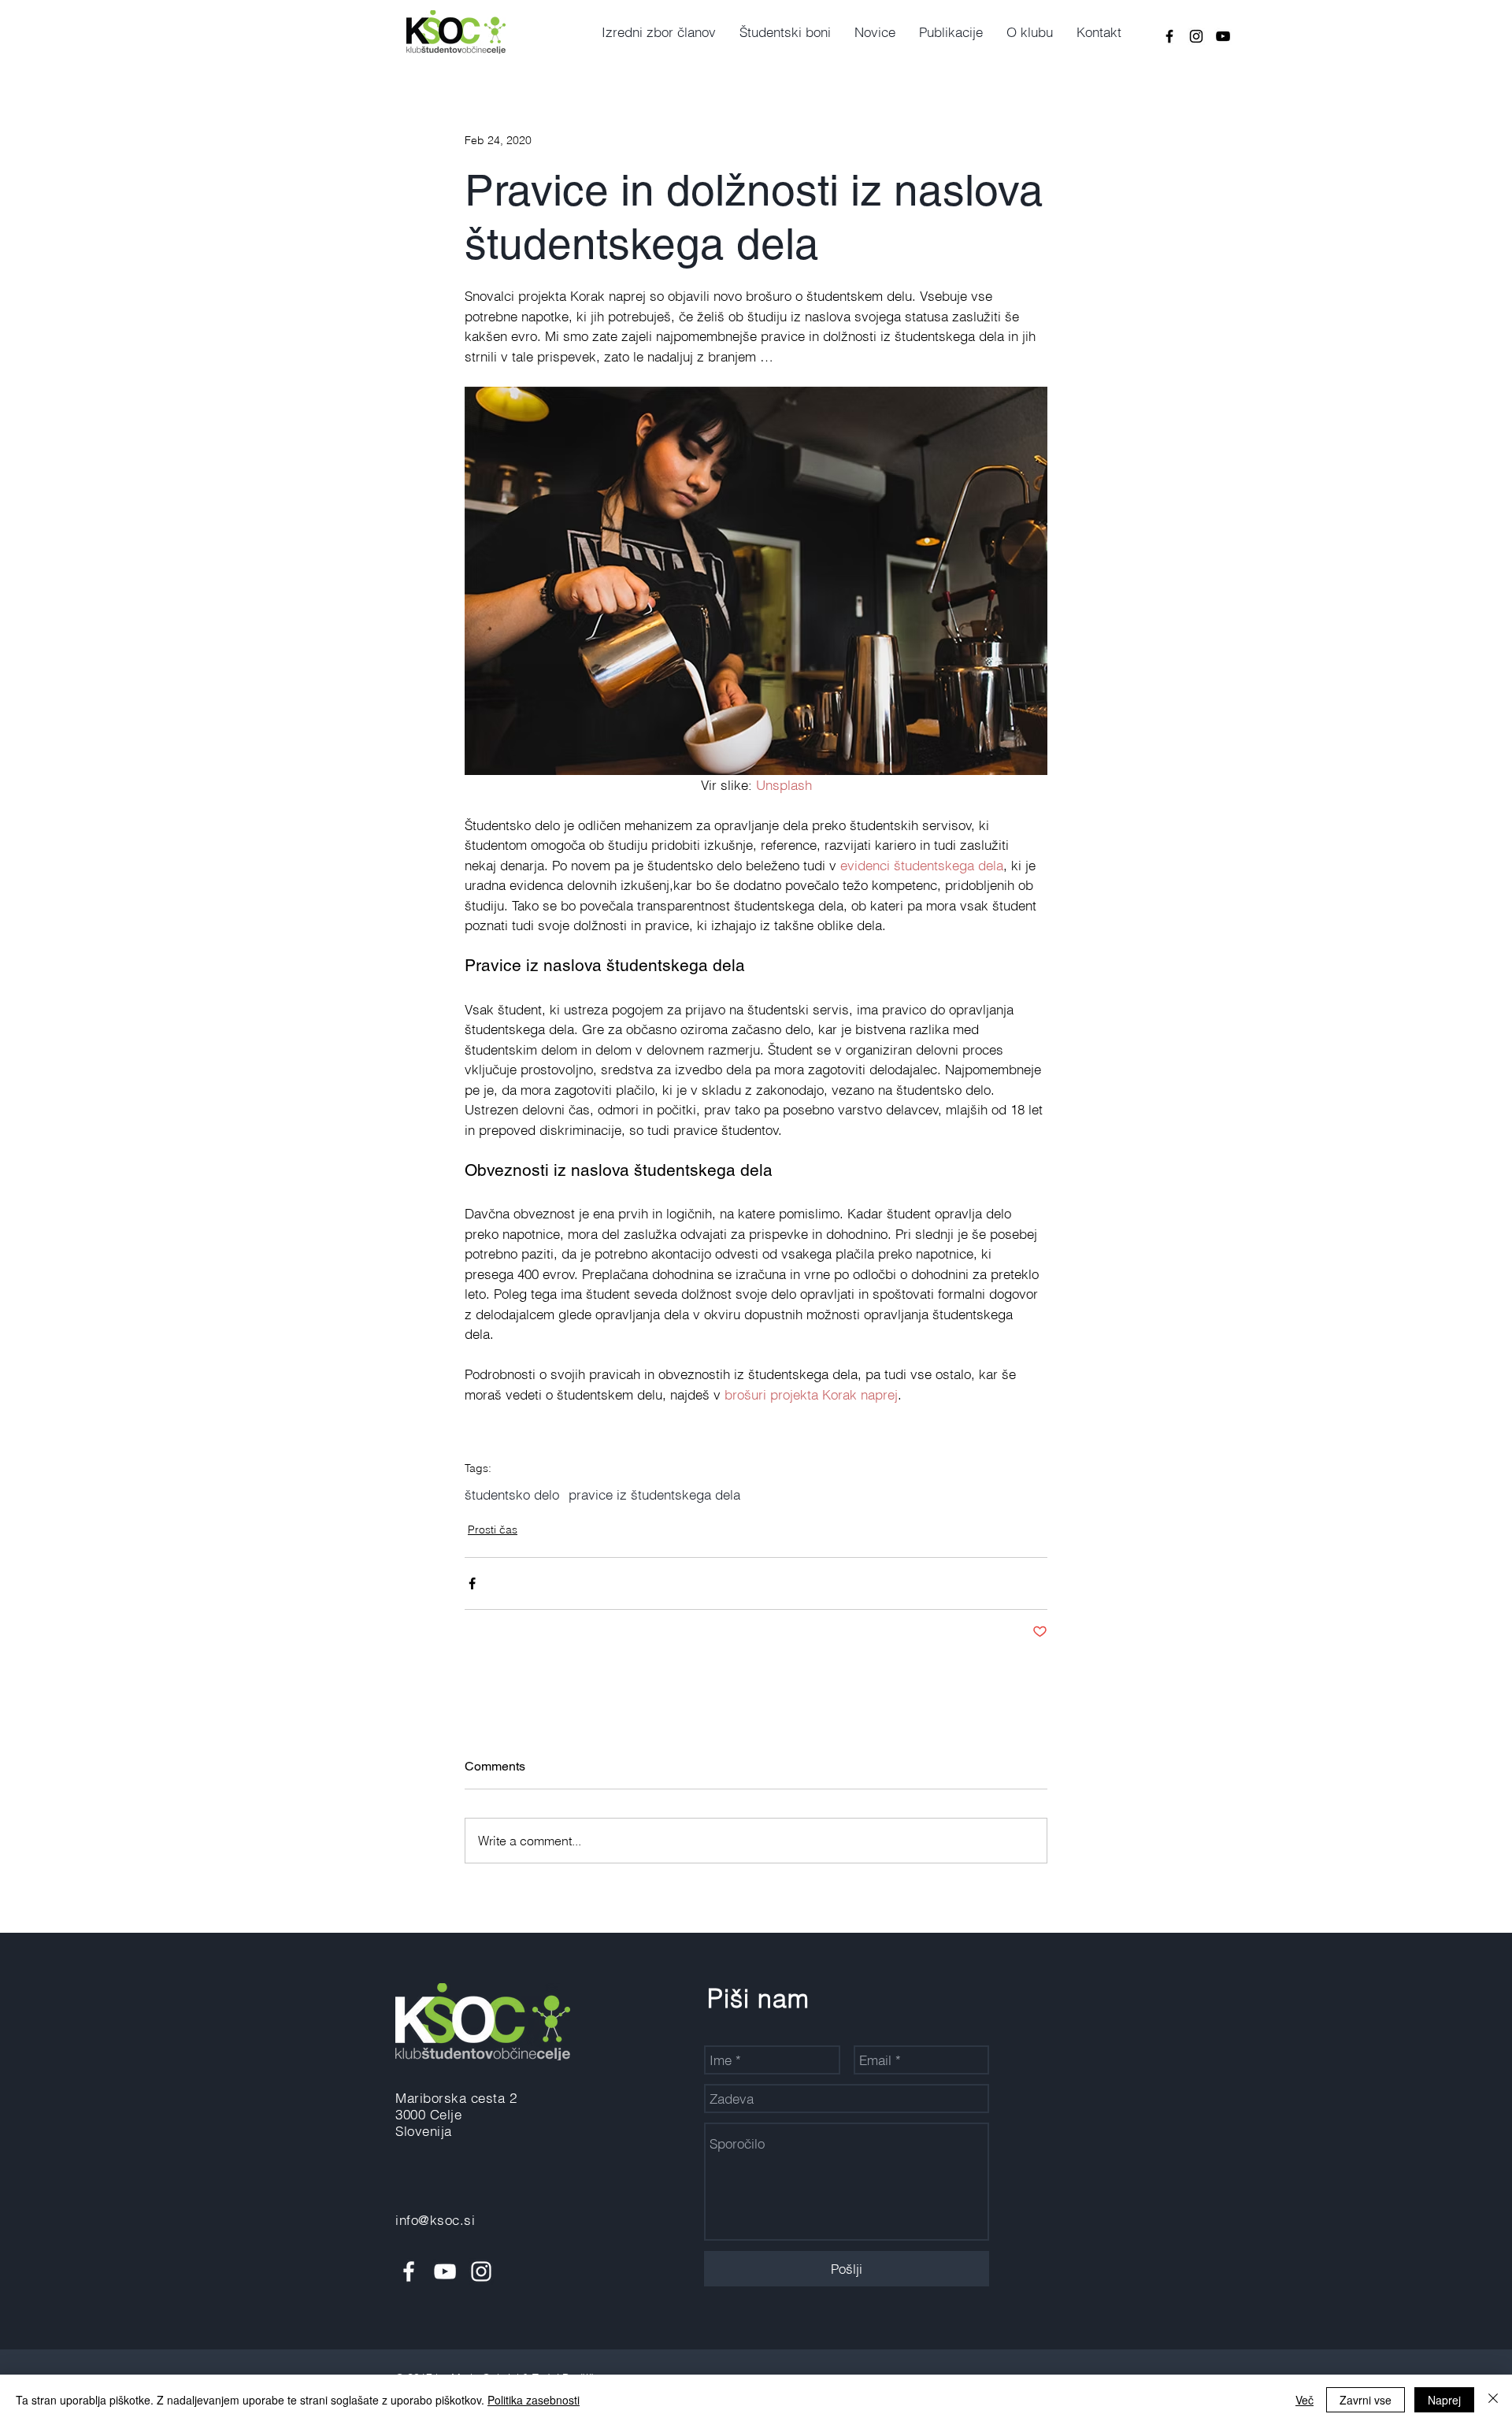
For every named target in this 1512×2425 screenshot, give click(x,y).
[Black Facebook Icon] (1169, 36)
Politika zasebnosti (534, 2400)
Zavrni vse (1366, 2400)
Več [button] (1304, 2400)
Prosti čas (493, 1530)
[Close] (1493, 2400)
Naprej (1444, 2400)
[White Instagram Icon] (481, 2271)
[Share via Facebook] (472, 1583)
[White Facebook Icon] (409, 2271)
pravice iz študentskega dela (654, 1494)
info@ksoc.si (435, 2220)
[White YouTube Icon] (445, 2271)
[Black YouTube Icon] (1223, 36)
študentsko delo (512, 1494)
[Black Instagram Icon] (1196, 36)
